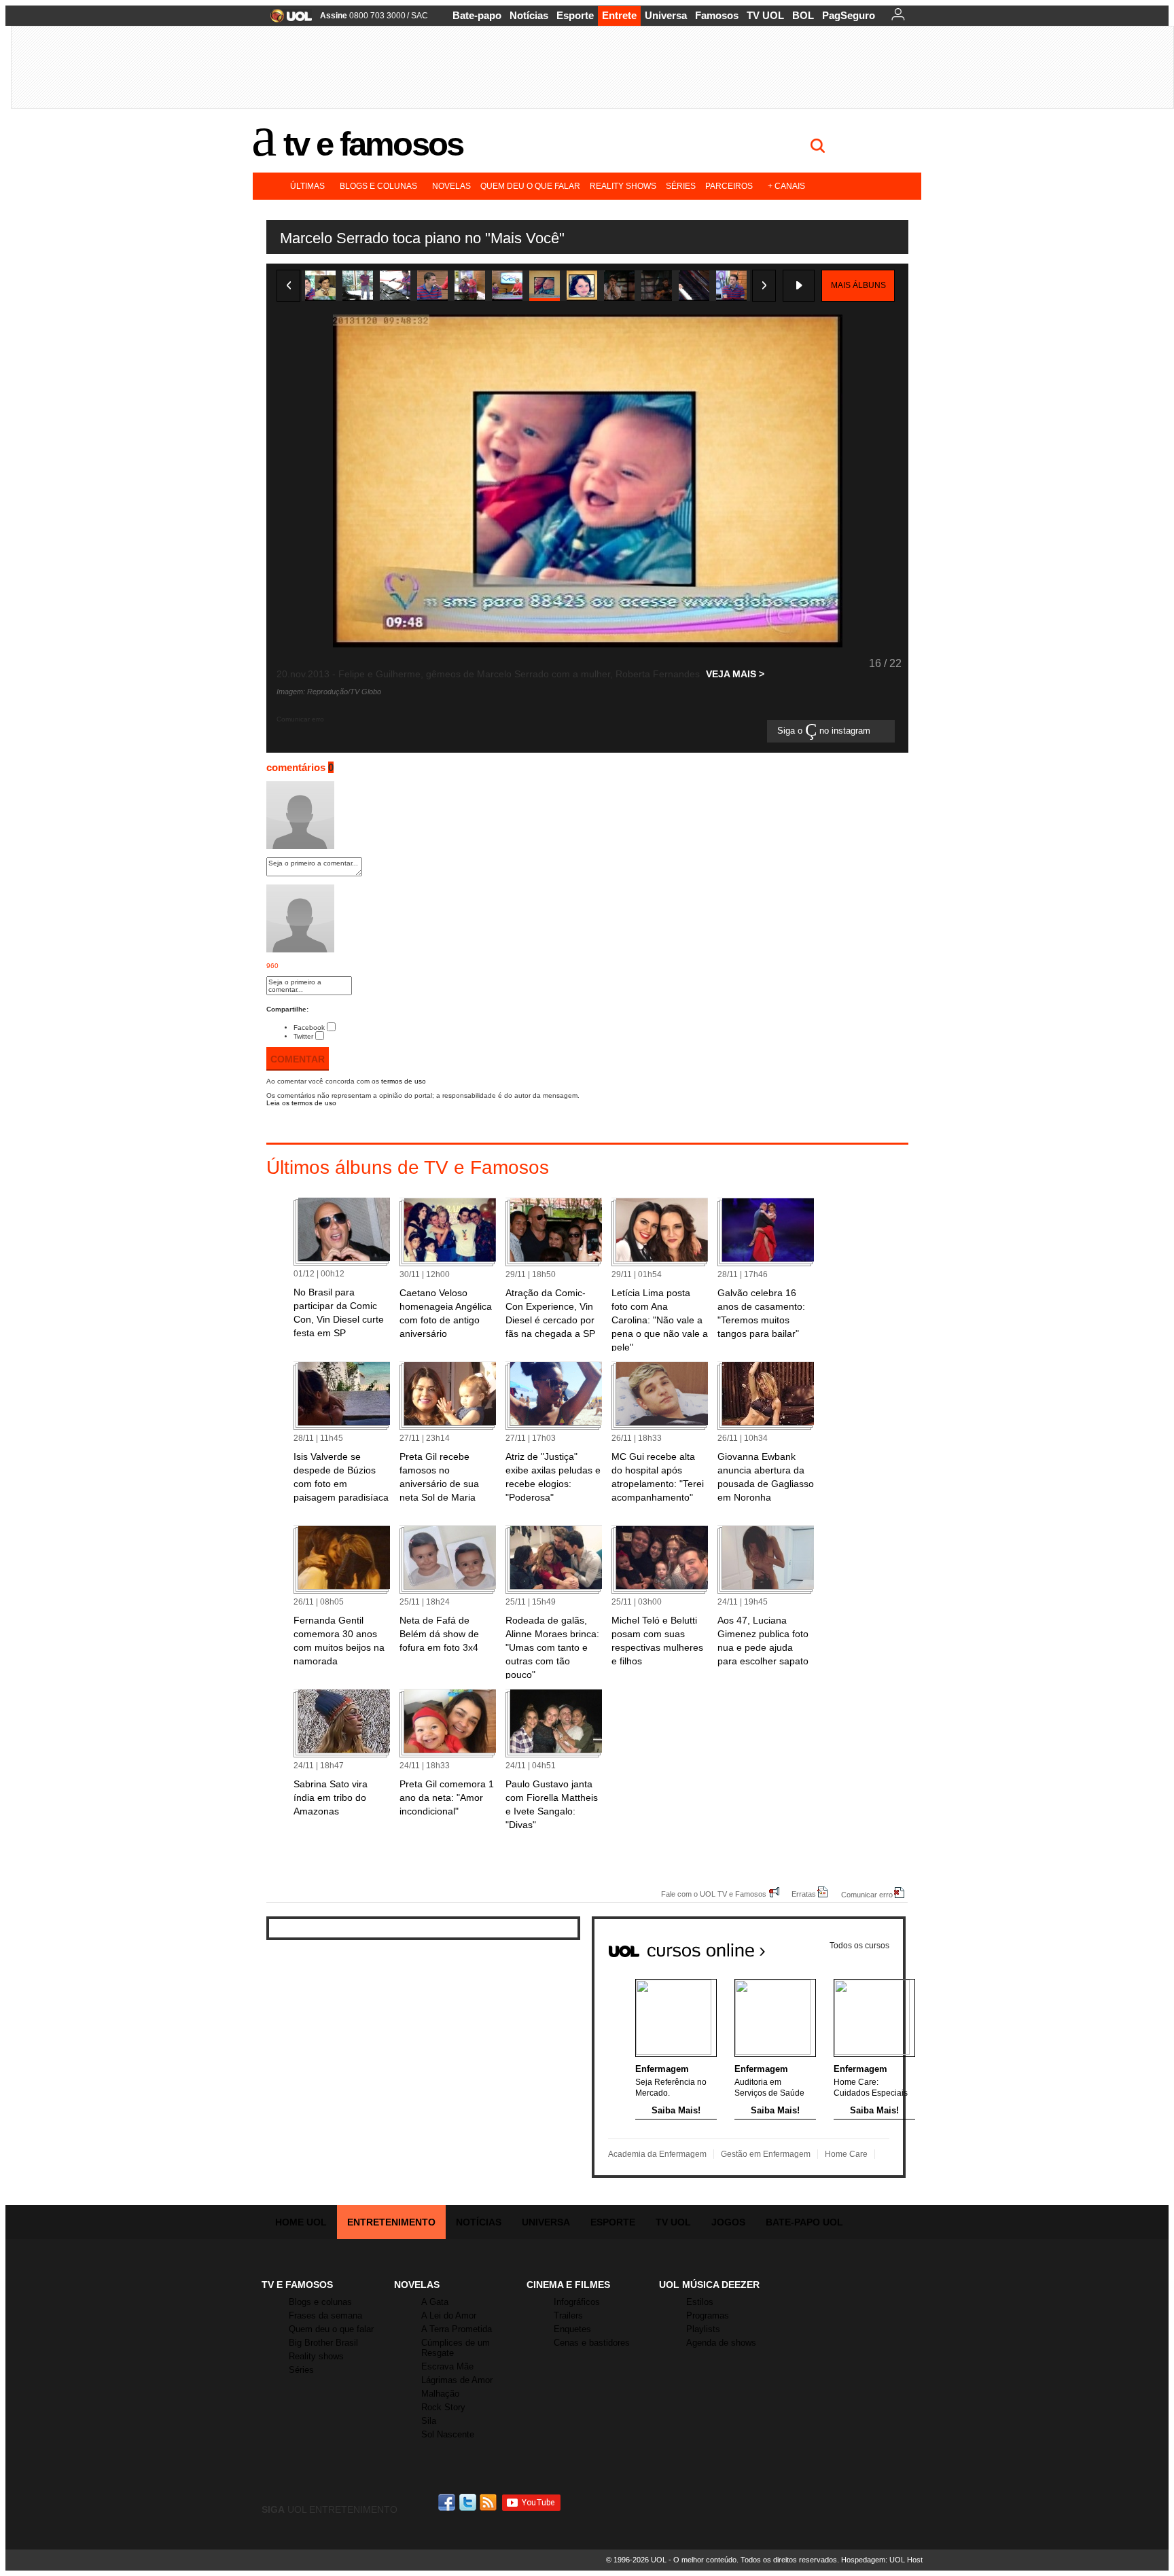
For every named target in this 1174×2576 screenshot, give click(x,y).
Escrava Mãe (447, 2366)
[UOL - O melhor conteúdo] (287, 20)
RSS (489, 2502)
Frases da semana (325, 2315)
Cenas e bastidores (592, 2343)
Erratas (804, 1894)
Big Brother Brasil (323, 2343)
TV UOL (765, 15)
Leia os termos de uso (301, 1103)
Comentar (298, 1059)
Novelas (451, 186)
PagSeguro (849, 15)
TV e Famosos (373, 144)
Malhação (440, 2394)
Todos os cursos (859, 1946)
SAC (420, 16)
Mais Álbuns (858, 285)
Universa (666, 15)
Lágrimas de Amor (457, 2380)
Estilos (700, 2302)
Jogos (728, 2222)
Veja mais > (735, 674)
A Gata (435, 2302)
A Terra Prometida (457, 2329)
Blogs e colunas (378, 186)
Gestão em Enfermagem (766, 2154)
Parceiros (729, 186)
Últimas (307, 186)
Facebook (309, 1027)
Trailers (568, 2315)
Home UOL (301, 2222)
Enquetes (572, 2329)
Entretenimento (391, 2222)
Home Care (846, 2154)
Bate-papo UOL (804, 2222)
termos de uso (404, 1081)
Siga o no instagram (825, 731)
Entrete (619, 15)
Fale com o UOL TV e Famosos (714, 1894)
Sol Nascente (448, 2434)
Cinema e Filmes (568, 2285)
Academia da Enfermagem (657, 2154)
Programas (708, 2315)
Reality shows (623, 186)
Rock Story (443, 2407)
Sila (429, 2421)
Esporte (575, 15)
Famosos (717, 15)
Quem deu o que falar (530, 186)
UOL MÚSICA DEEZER (709, 2285)
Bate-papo (477, 15)
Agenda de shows (721, 2343)
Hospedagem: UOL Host (882, 2560)
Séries (681, 186)
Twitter (303, 1036)
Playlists (703, 2329)
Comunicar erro (867, 1894)
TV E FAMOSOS (297, 2285)
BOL (803, 15)
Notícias (529, 15)
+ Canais (786, 186)
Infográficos (577, 2302)
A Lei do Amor (449, 2315)
